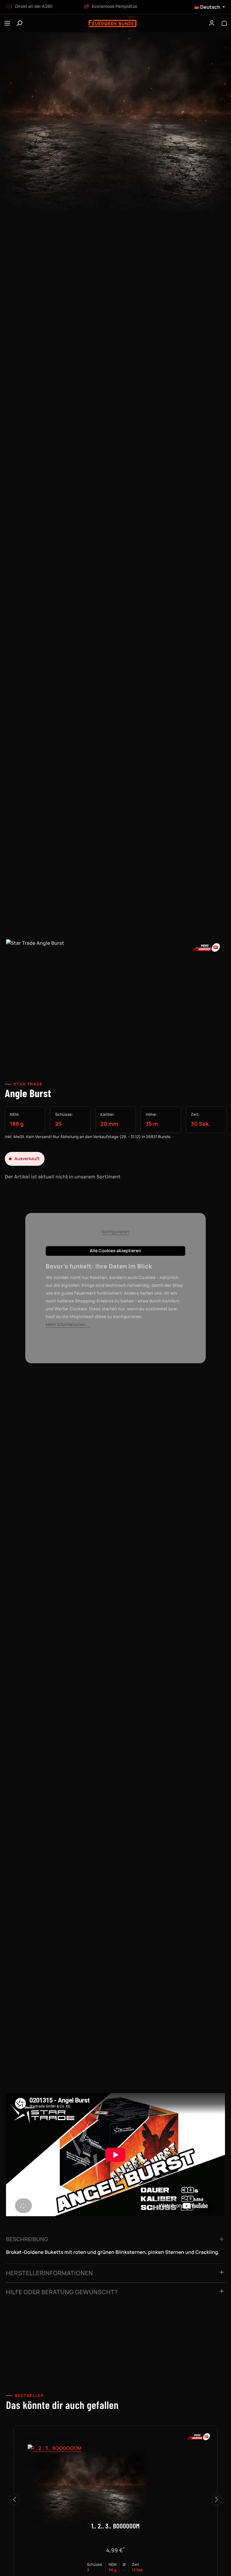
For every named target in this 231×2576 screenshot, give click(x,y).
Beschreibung (27, 2239)
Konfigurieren (116, 1232)
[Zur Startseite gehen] (112, 23)
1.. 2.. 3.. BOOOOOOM (115, 2526)
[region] (115, 1003)
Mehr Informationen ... (68, 1325)
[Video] (207, 947)
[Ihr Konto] (212, 23)
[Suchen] (19, 23)
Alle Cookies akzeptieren (115, 1251)
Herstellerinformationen (49, 2273)
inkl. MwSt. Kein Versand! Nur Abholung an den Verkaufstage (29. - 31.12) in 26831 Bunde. (88, 1137)
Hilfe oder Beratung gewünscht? (62, 2292)
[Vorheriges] (14, 2500)
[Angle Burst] (115, 998)
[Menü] (7, 23)
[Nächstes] (217, 2500)
